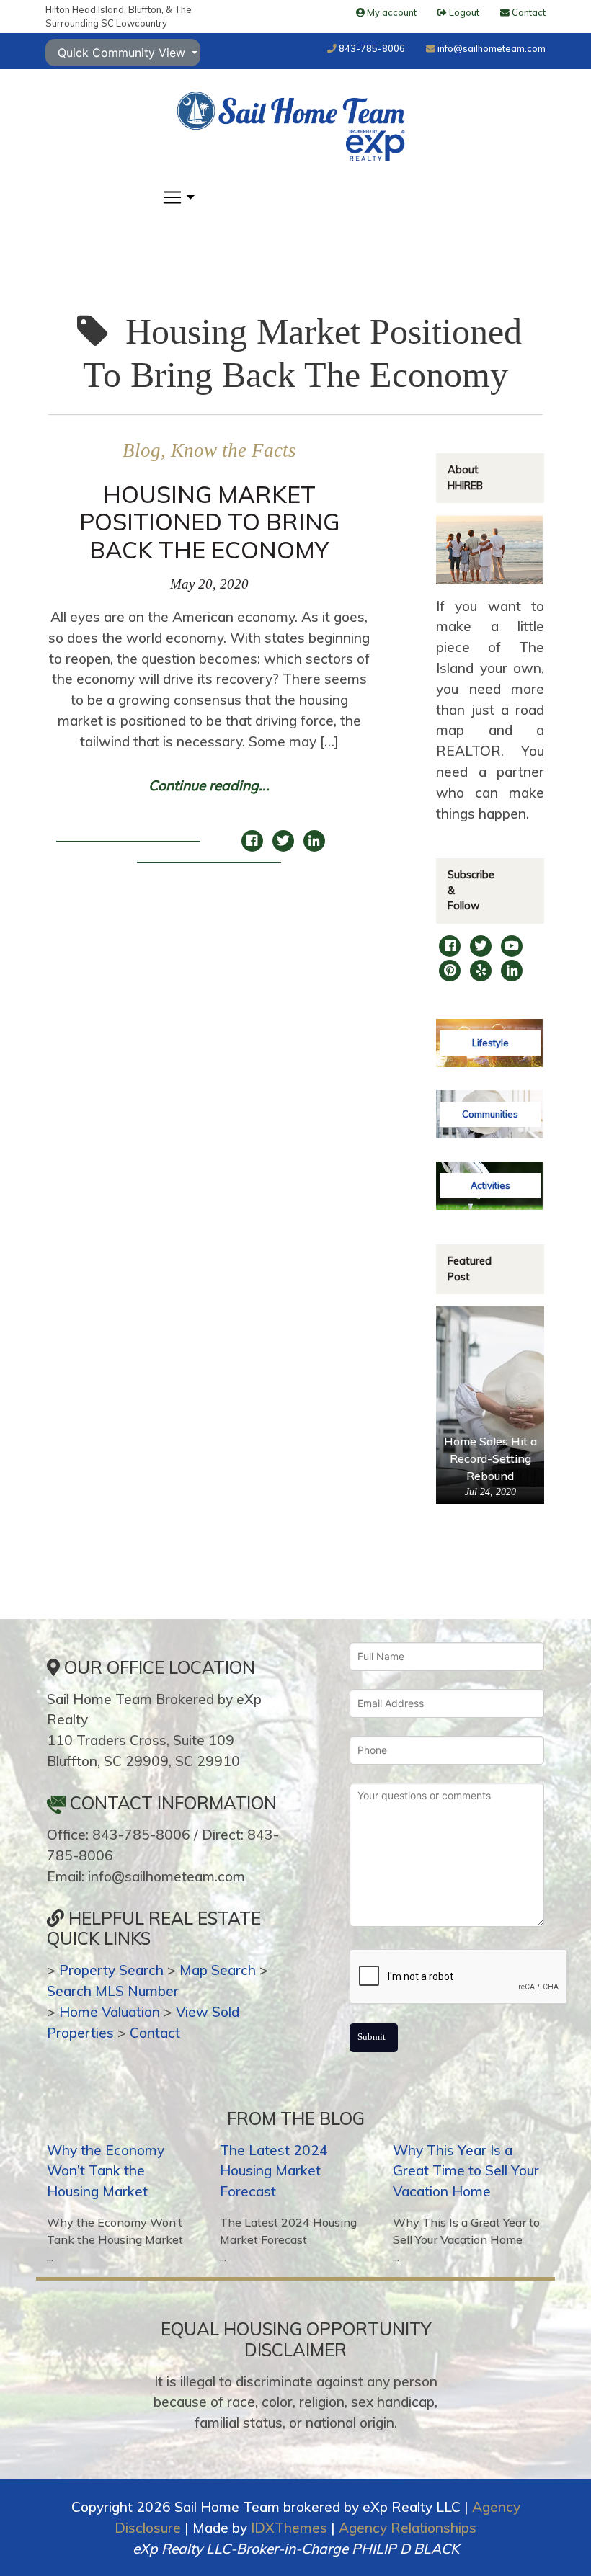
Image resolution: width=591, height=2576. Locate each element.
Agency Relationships (408, 2528)
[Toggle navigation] (177, 197)
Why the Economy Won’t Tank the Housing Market (106, 2171)
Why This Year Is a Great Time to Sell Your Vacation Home (466, 2171)
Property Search (111, 1970)
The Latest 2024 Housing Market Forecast (274, 2171)
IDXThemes (289, 2528)
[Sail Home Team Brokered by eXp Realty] (291, 126)
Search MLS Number (113, 1991)
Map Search (218, 1970)
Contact (155, 2033)
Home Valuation (110, 2012)
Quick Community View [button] (123, 53)
